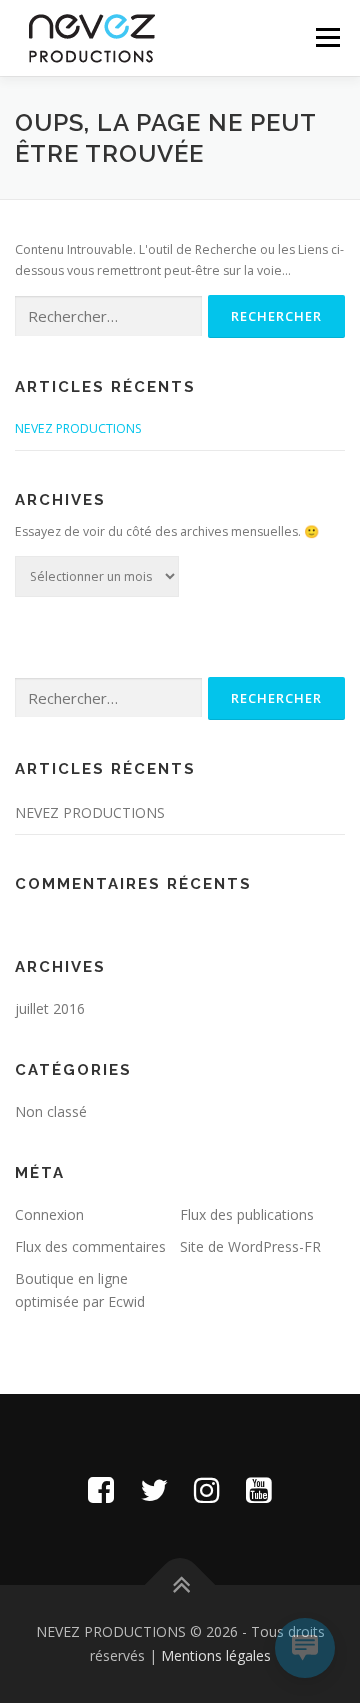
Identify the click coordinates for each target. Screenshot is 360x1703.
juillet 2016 (50, 1008)
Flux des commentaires (90, 1246)
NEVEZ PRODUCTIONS (78, 428)
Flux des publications (247, 1214)
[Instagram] (207, 1489)
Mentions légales (216, 1655)
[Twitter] (154, 1489)
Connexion (49, 1214)
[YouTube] (259, 1489)
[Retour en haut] (180, 1585)
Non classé (51, 1111)
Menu (326, 37)
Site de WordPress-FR (250, 1246)
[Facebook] (101, 1489)
